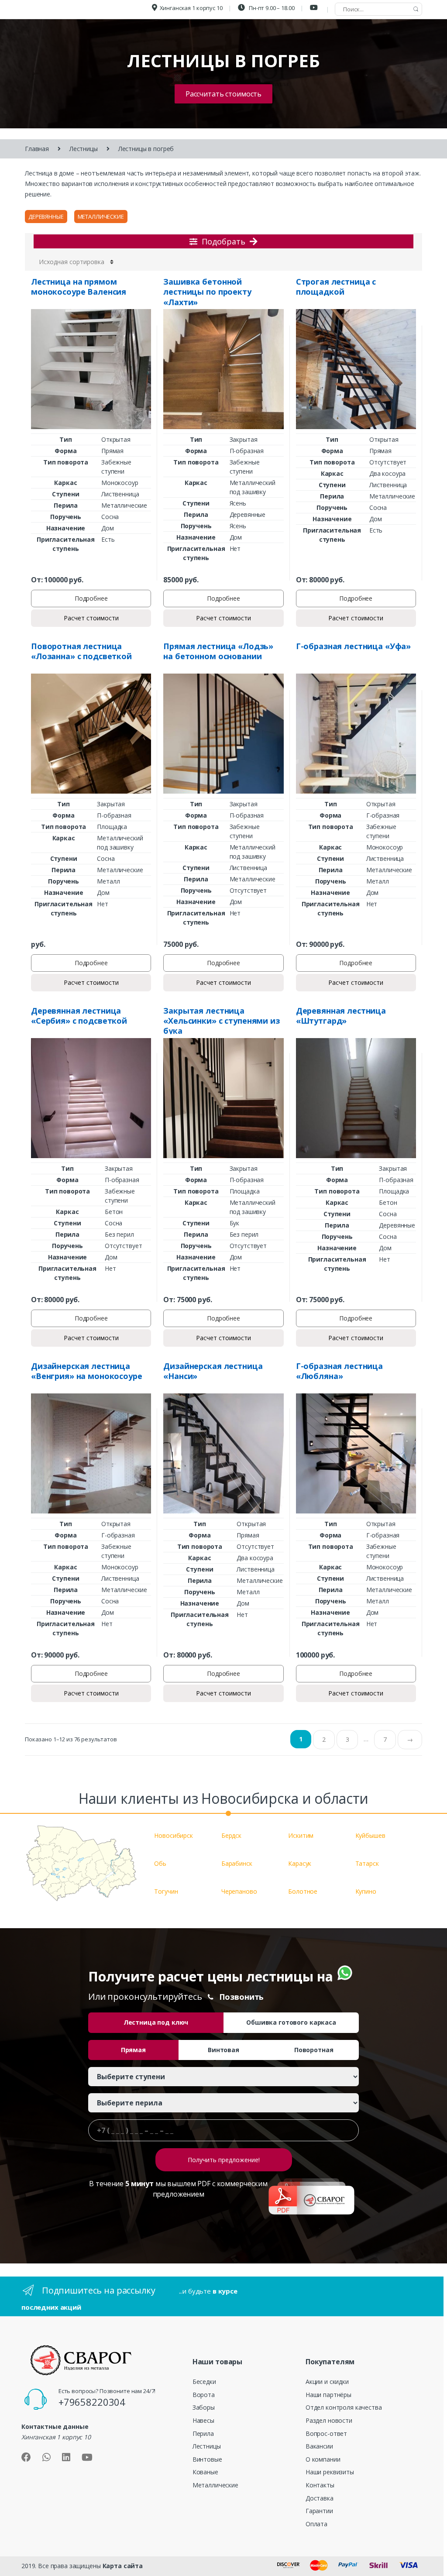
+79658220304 (92, 2402)
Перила (203, 2433)
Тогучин (166, 1891)
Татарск (367, 1863)
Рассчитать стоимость (223, 94)
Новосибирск (173, 1835)
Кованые (205, 2472)
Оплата (316, 2524)
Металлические (101, 217)
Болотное (303, 1891)
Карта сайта (123, 2566)
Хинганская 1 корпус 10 (191, 8)
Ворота (204, 2395)
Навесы (203, 2420)
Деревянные (46, 217)
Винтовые (207, 2459)
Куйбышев (370, 1835)
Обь (160, 1863)
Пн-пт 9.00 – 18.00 (271, 8)
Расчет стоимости (91, 618)
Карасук (300, 1863)
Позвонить (242, 1997)
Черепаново (239, 1891)
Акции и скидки (327, 2382)
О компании (323, 2459)
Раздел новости (329, 2420)
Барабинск (237, 1863)
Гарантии (319, 2511)
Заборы (204, 2407)
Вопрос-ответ (326, 2433)
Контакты (320, 2485)
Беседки (204, 2382)
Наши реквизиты (330, 2472)
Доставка (320, 2498)
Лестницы (84, 149)
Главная (37, 149)
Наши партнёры (328, 2395)
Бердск (231, 1835)
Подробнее (91, 598)
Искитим (301, 1835)
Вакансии (319, 2446)
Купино (366, 1891)
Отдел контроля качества (344, 2407)
